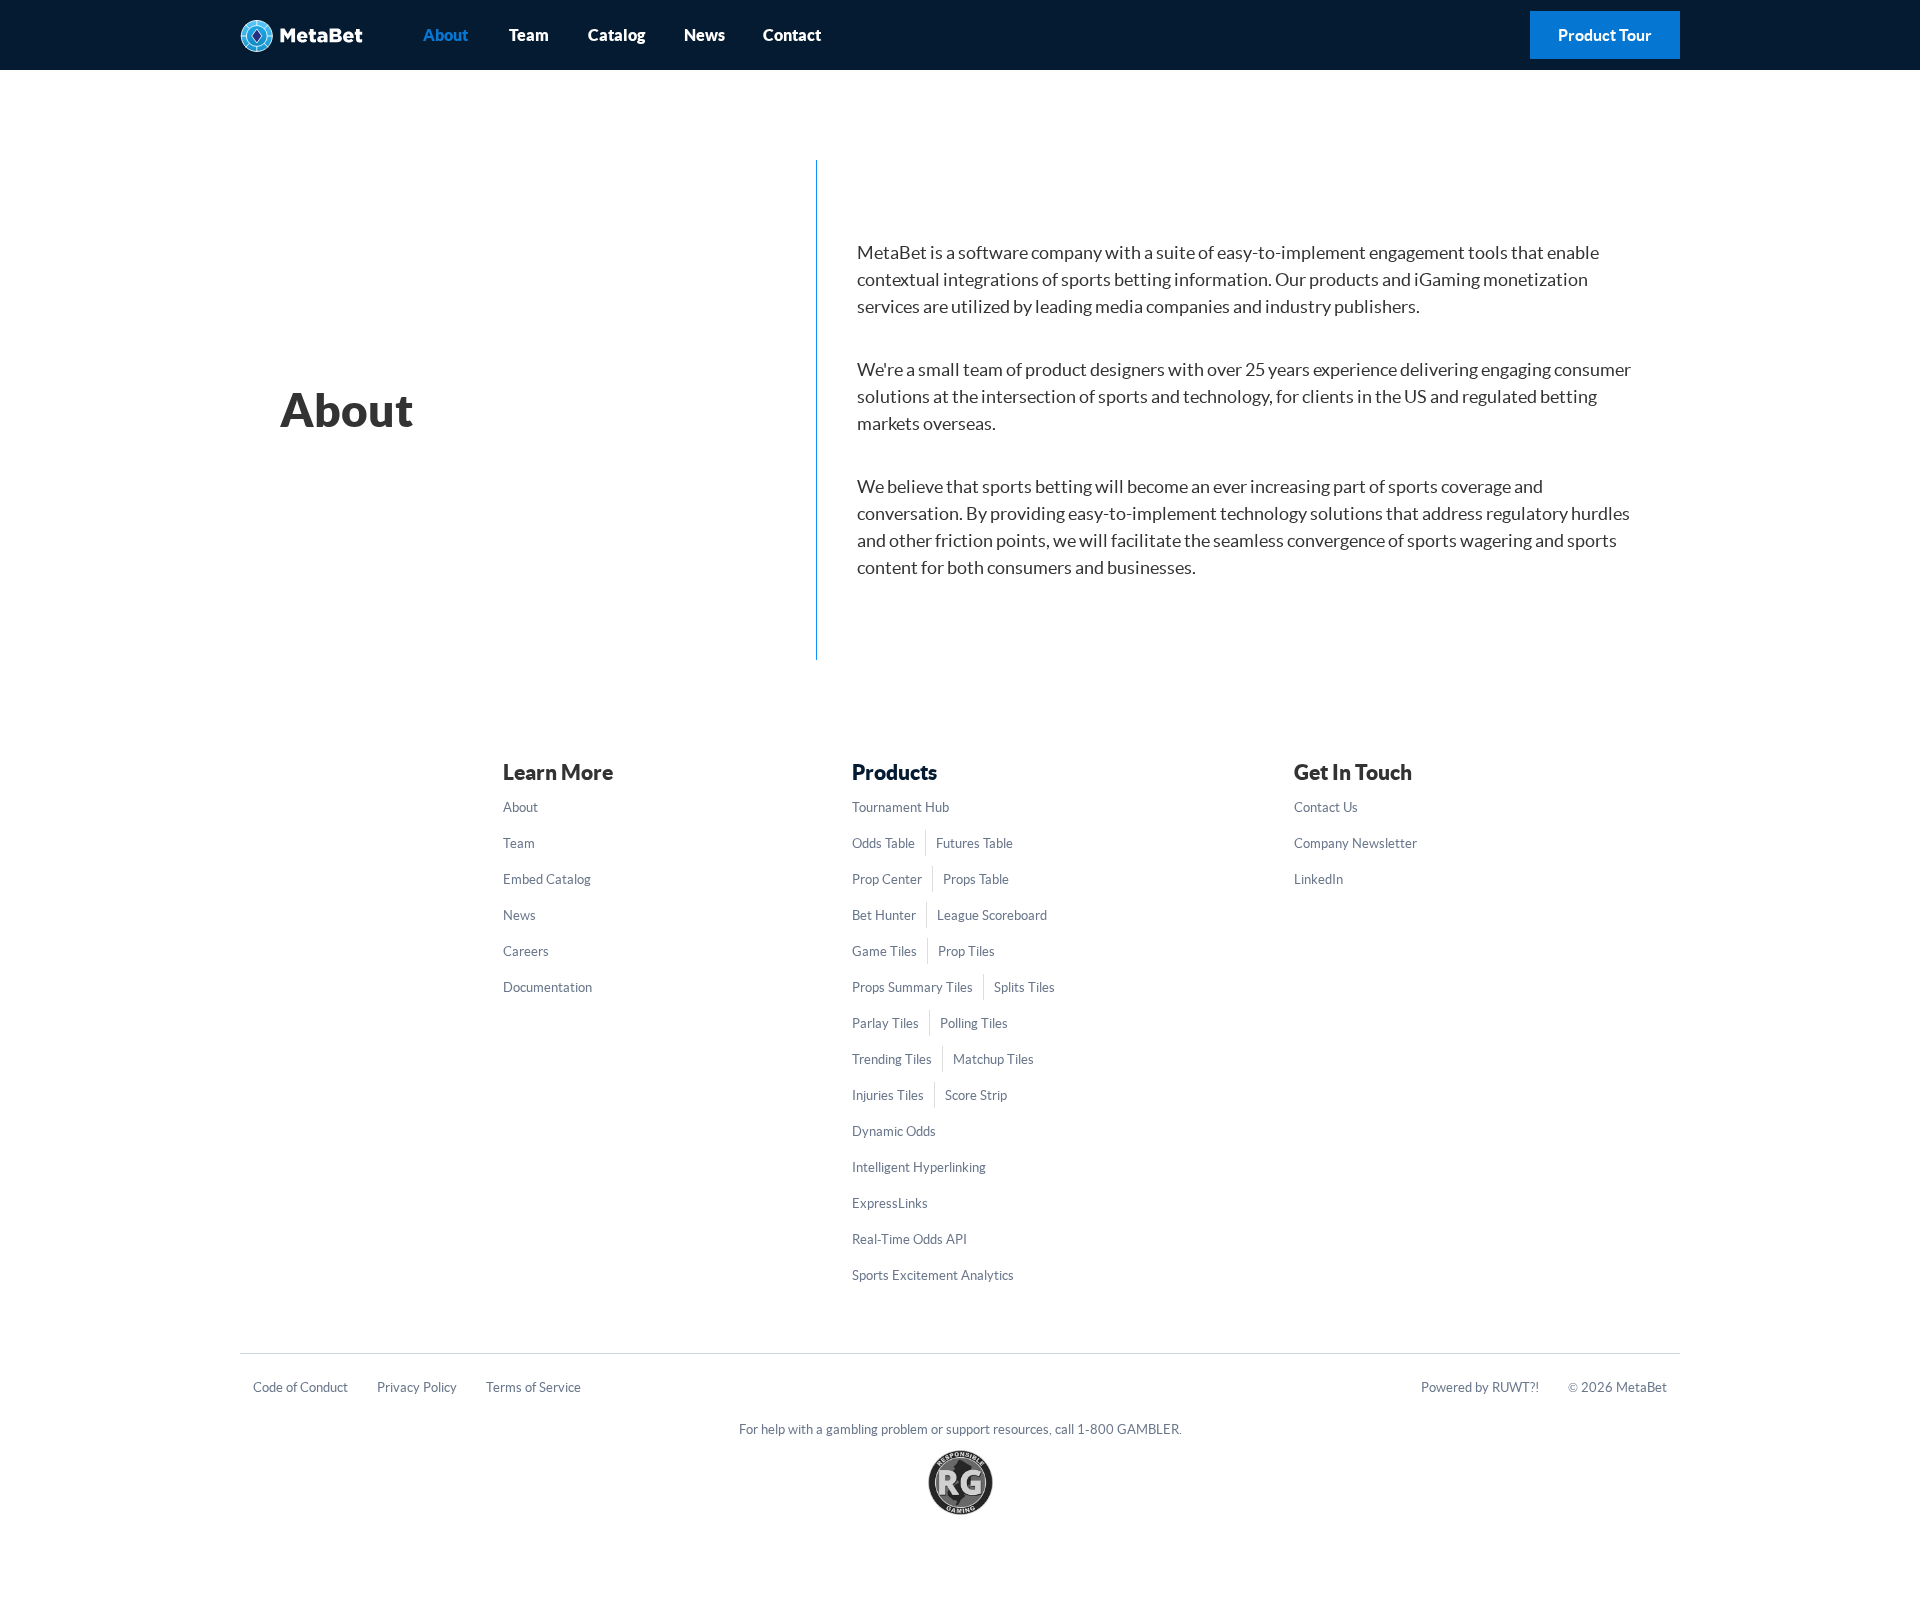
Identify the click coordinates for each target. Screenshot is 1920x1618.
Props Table (976, 879)
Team (529, 35)
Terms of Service (533, 1387)
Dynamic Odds (894, 1131)
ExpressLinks (890, 1203)
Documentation (547, 987)
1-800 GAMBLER (1128, 1429)
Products (894, 772)
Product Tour (1605, 35)
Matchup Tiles (993, 1059)
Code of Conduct (300, 1387)
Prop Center (887, 879)
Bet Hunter (884, 915)
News (704, 35)
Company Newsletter (1355, 843)
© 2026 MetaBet (1617, 1387)
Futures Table (974, 843)
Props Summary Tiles (912, 987)
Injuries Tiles (888, 1095)
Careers (526, 951)
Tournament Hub (900, 807)
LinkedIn (1318, 879)
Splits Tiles (1024, 987)
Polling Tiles (974, 1023)
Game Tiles (884, 951)
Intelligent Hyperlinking (919, 1167)
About (445, 35)
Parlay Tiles (885, 1023)
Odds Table (883, 843)
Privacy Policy (417, 1387)
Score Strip (976, 1095)
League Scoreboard (992, 915)
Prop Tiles (966, 951)
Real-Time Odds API (909, 1239)
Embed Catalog (547, 879)
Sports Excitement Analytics (933, 1275)
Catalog (616, 35)
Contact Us (1326, 807)
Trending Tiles (892, 1059)
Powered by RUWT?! (1480, 1387)
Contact (792, 35)
